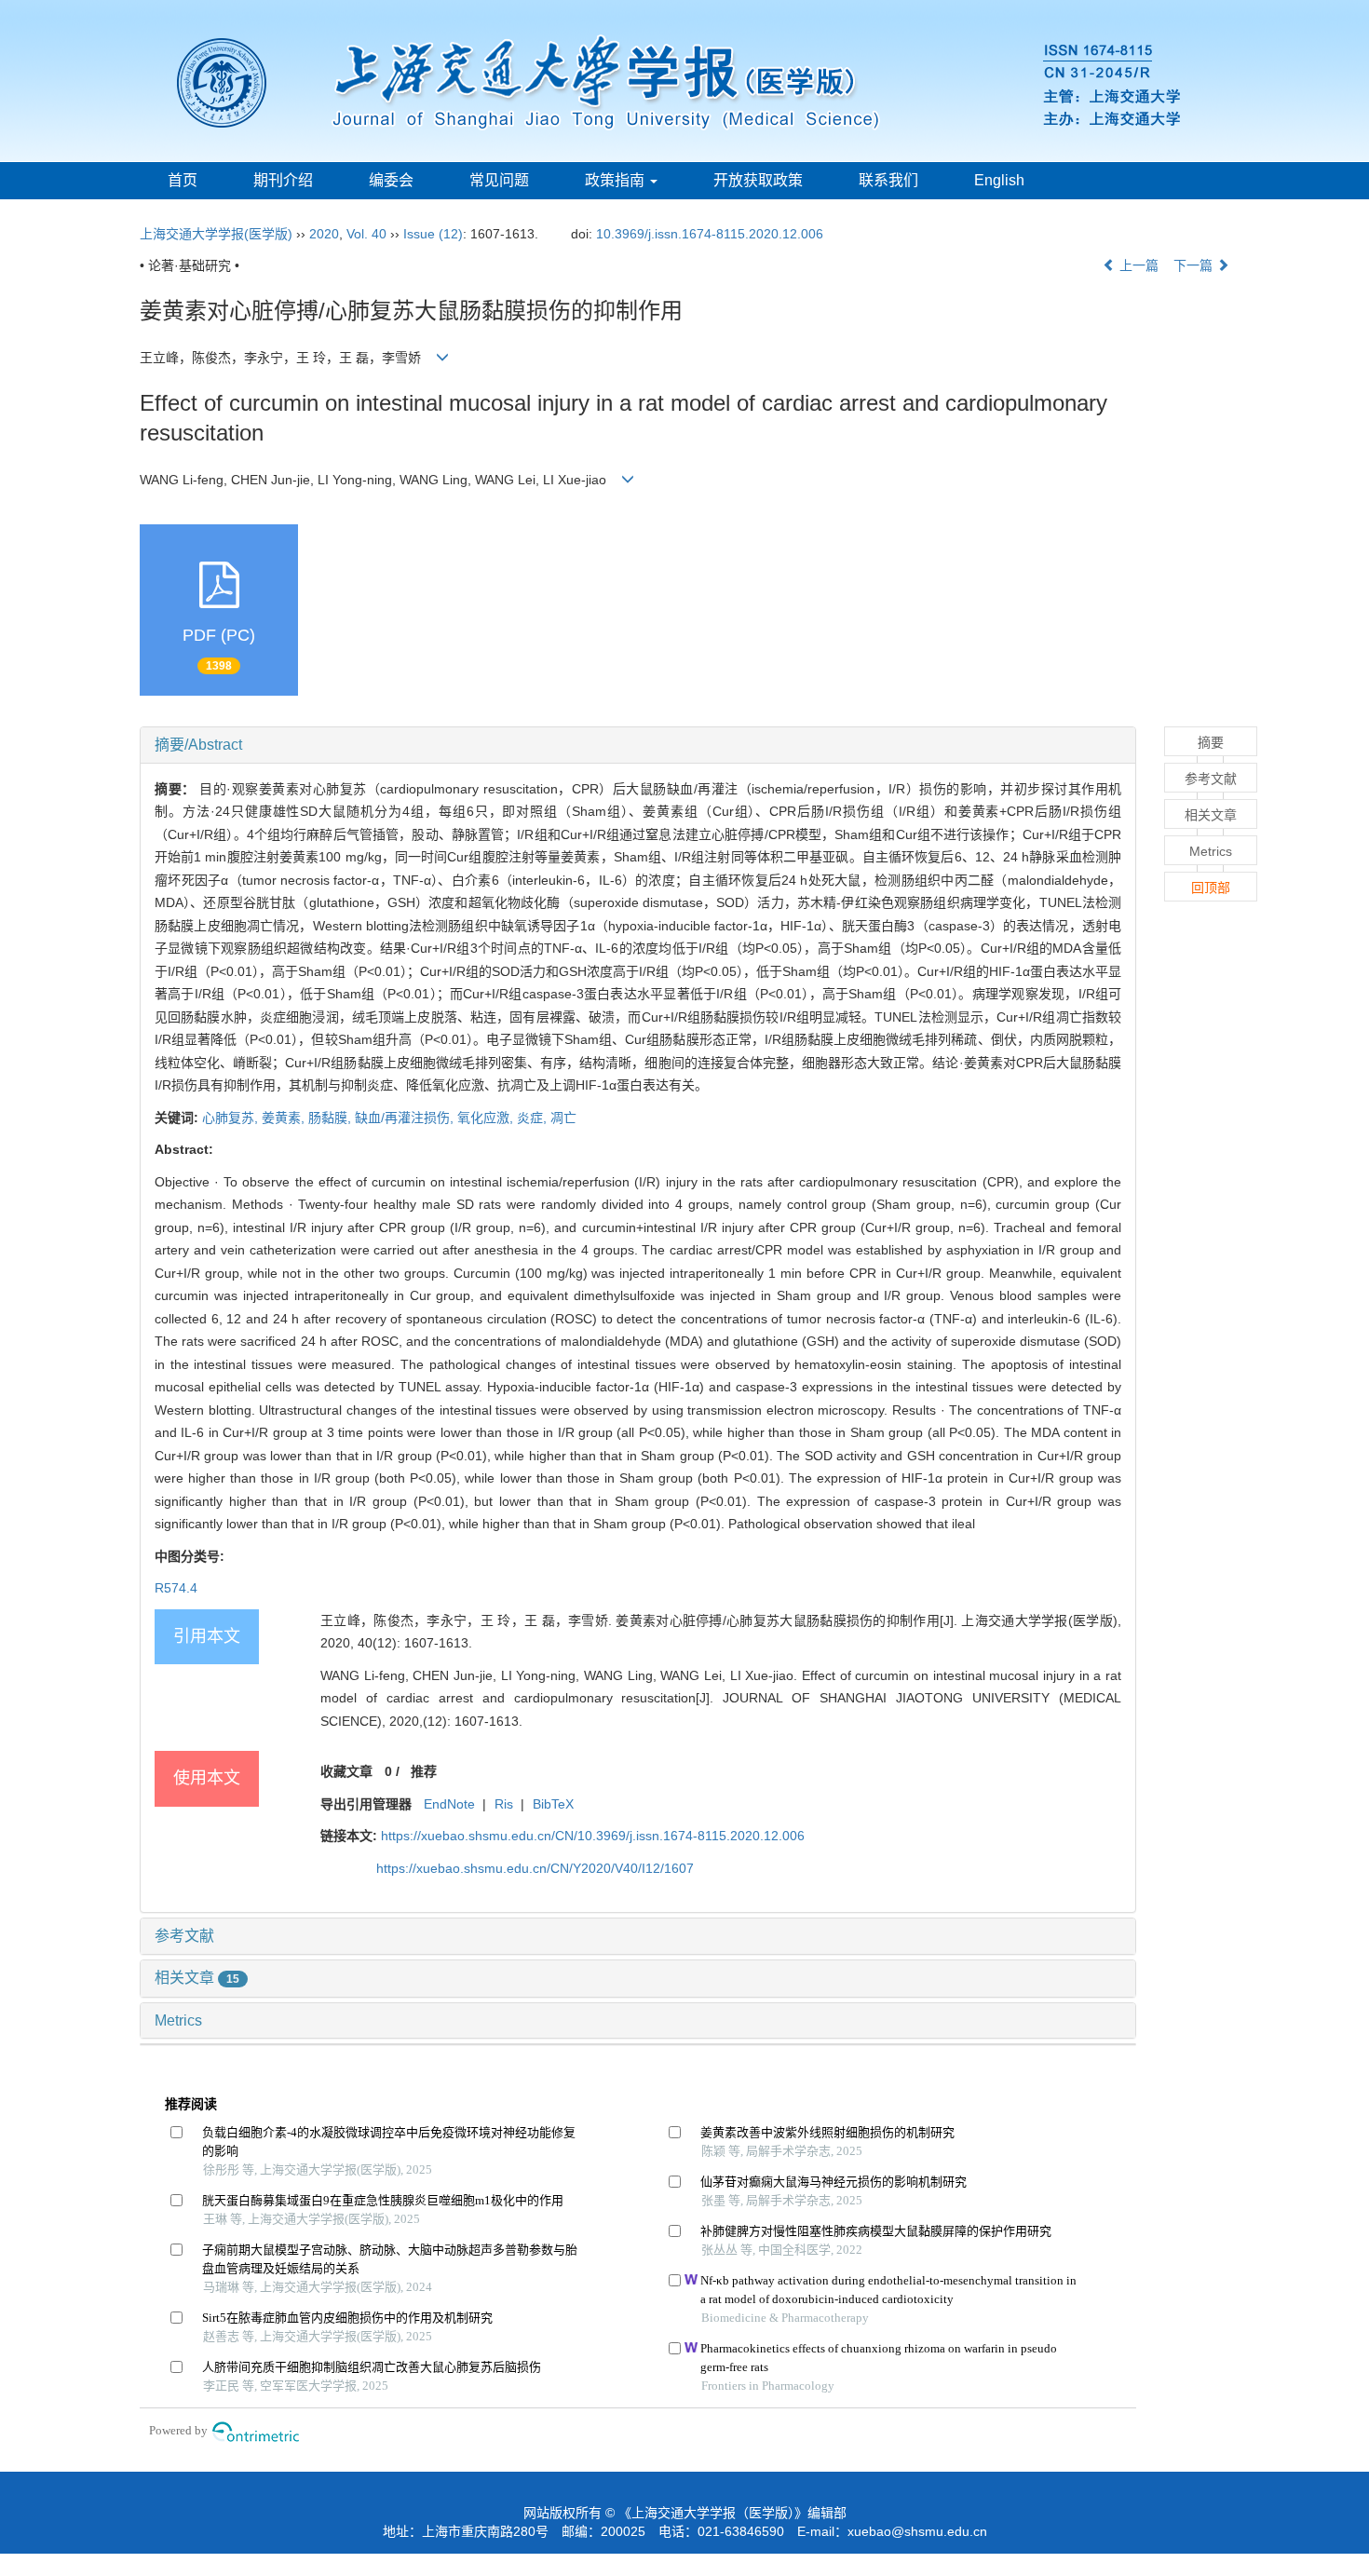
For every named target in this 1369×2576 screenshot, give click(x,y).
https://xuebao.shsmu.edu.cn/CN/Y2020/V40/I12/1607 (535, 1868)
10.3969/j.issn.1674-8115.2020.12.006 (710, 234)
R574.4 (176, 1588)
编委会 (391, 180)
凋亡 (563, 1118)
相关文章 (197, 1978)
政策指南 (617, 180)
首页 (183, 180)
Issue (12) (433, 234)
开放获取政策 (758, 180)
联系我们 (888, 180)
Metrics (178, 2020)
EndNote (449, 1804)
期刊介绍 (283, 180)
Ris (504, 1804)
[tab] (638, 745)
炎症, (534, 1118)
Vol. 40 (366, 234)
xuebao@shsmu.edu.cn (917, 2531)
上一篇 (1137, 265)
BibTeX (553, 1804)
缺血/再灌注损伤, (406, 1118)
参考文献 (184, 1936)
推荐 (424, 1771)
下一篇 (1195, 265)
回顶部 (1211, 888)
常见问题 (499, 180)
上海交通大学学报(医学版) (216, 234)
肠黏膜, (332, 1118)
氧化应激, (487, 1118)
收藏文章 (346, 1771)
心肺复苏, (232, 1118)
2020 (324, 234)
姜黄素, (285, 1118)
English (999, 180)
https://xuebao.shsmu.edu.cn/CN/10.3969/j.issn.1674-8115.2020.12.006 (593, 1836)
